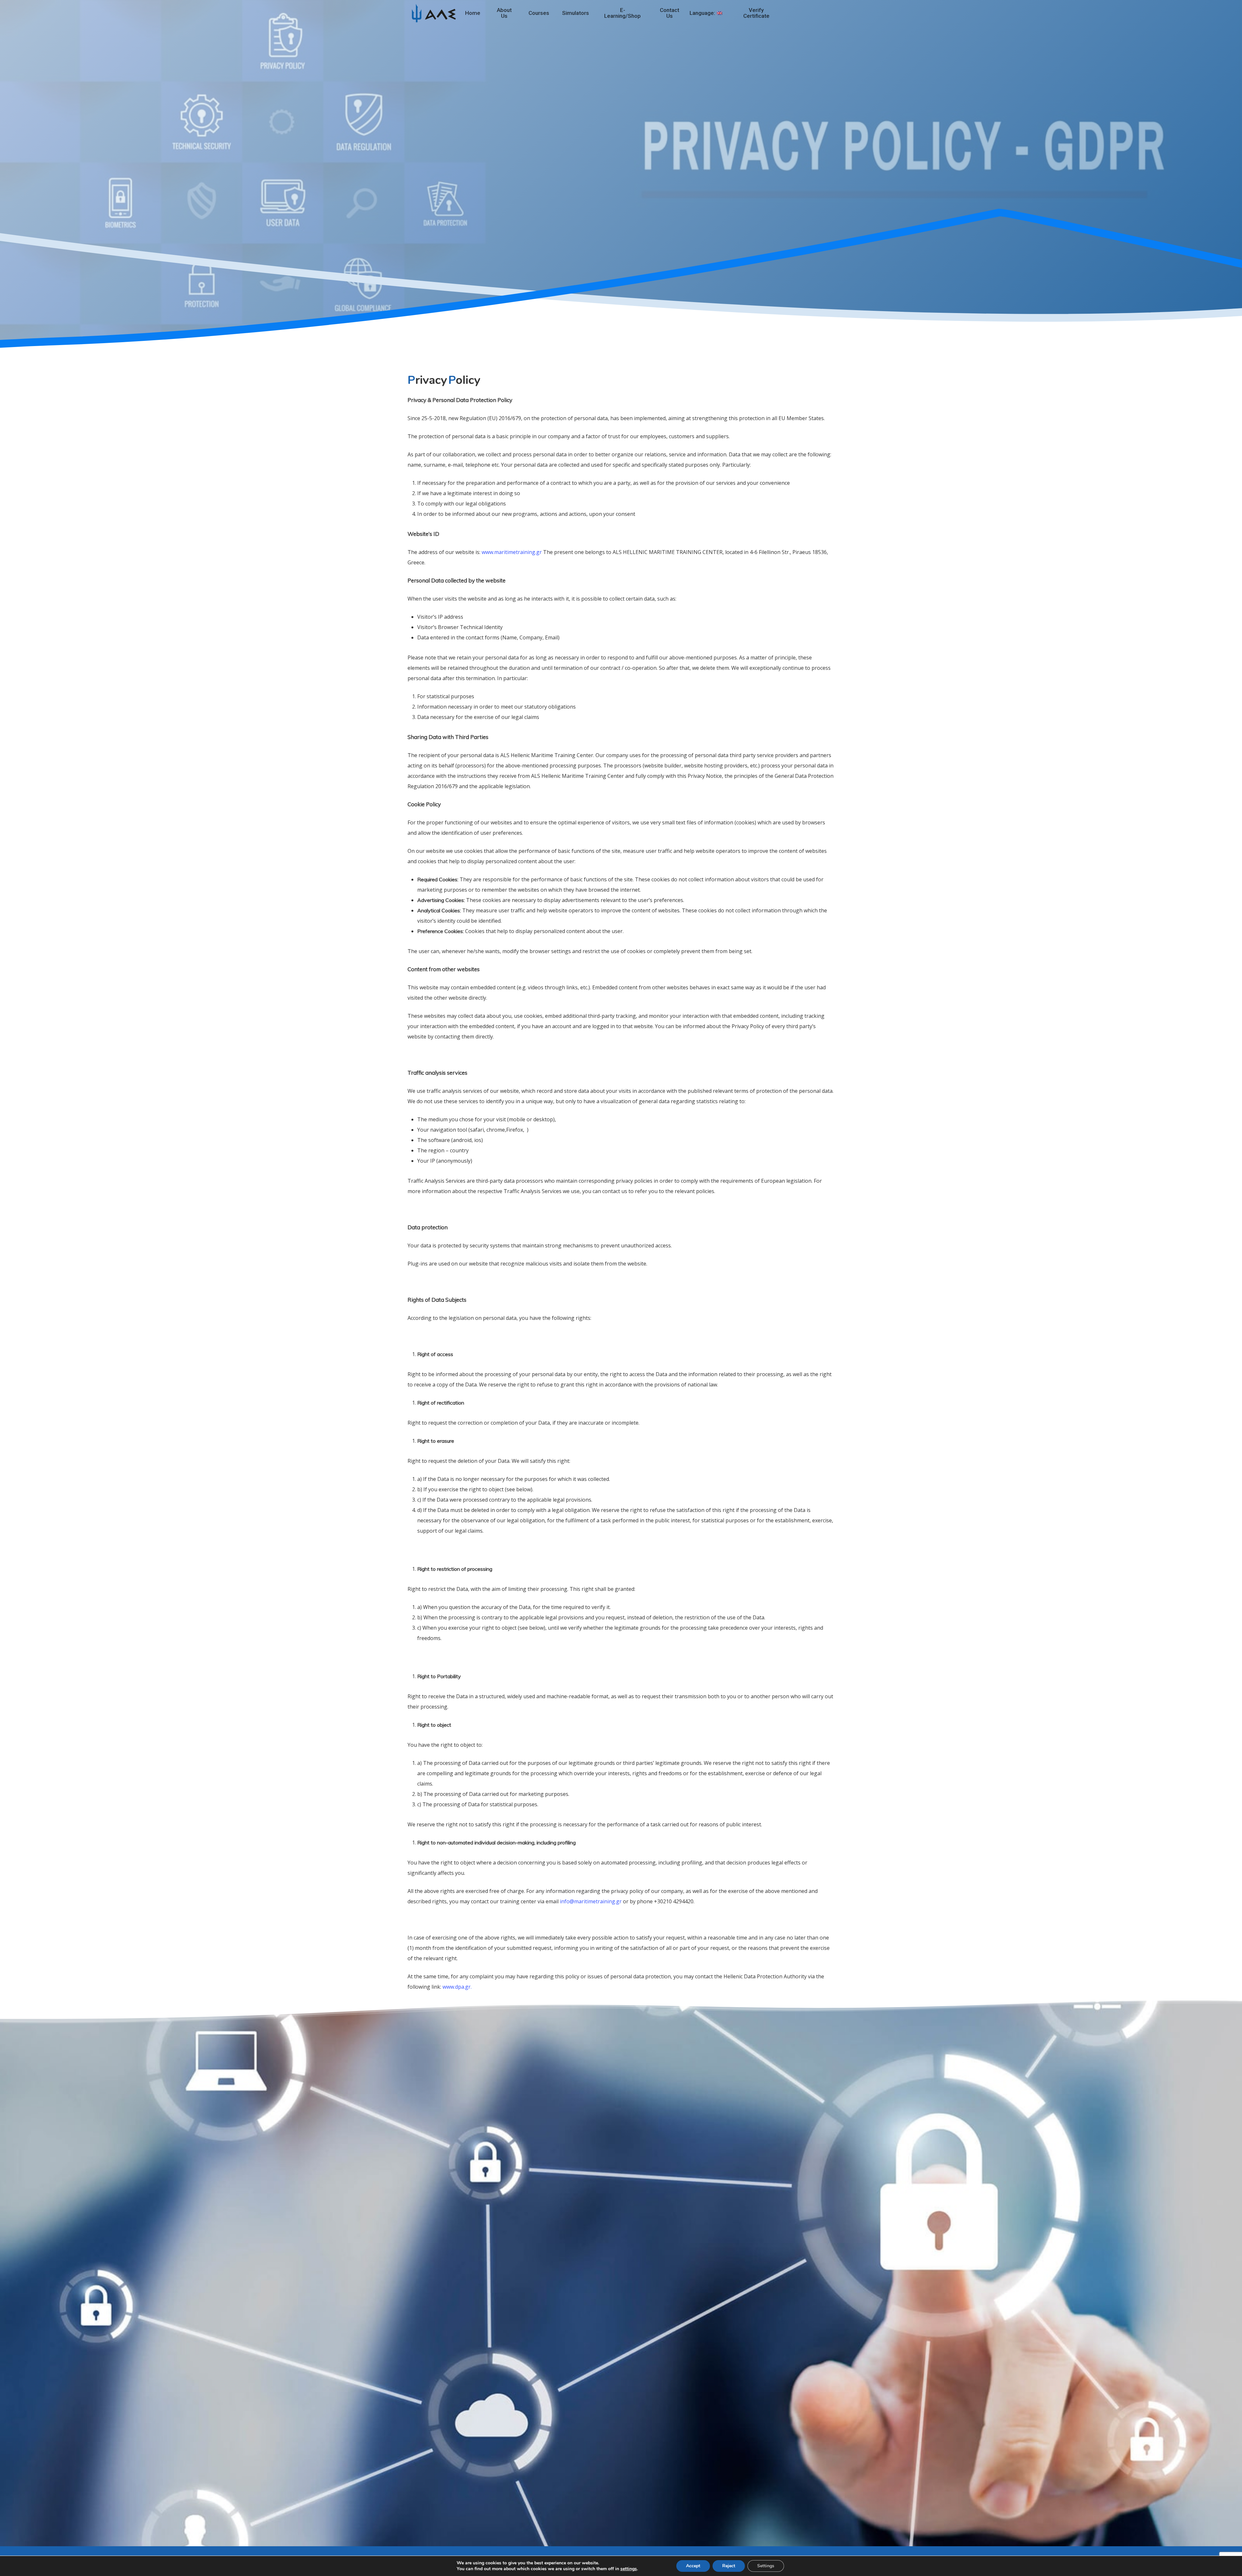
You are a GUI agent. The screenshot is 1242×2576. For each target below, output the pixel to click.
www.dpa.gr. (457, 1987)
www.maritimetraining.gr (512, 552)
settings (629, 2569)
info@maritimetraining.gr (591, 1901)
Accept (693, 2566)
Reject (729, 2566)
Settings (766, 2566)
